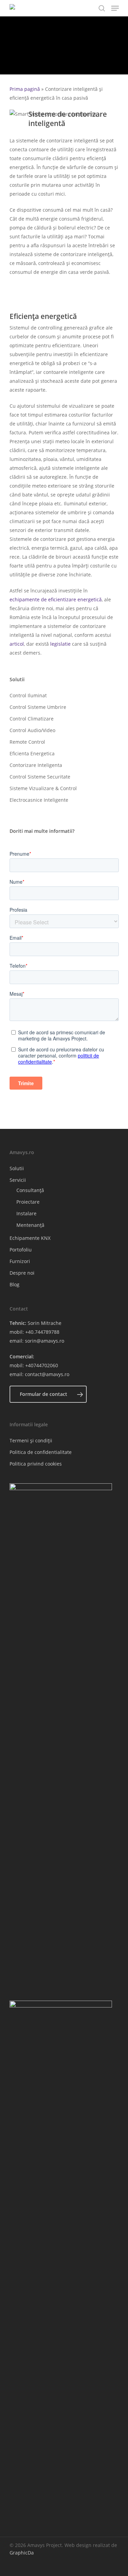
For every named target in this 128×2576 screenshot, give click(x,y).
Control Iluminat (28, 695)
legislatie (60, 644)
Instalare (26, 1213)
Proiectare (28, 1202)
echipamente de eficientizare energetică (56, 599)
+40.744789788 (42, 1332)
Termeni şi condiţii (31, 1440)
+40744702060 (42, 1365)
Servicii (18, 1180)
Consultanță (30, 1190)
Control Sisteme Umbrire (38, 707)
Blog (15, 1284)
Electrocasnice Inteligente (39, 800)
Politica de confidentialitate (41, 1452)
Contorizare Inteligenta (36, 765)
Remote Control (27, 742)
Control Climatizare (32, 719)
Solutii (17, 1168)
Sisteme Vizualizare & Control (43, 788)
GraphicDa (22, 2553)
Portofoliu (21, 1250)
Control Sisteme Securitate (40, 777)
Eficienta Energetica (32, 753)
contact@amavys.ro (47, 1374)
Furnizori (20, 1261)
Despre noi (22, 1273)
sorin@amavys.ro (45, 1341)
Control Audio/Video (32, 730)
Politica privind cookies (36, 1464)
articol (17, 644)
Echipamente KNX (30, 1238)
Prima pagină (25, 89)
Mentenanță (30, 1225)
